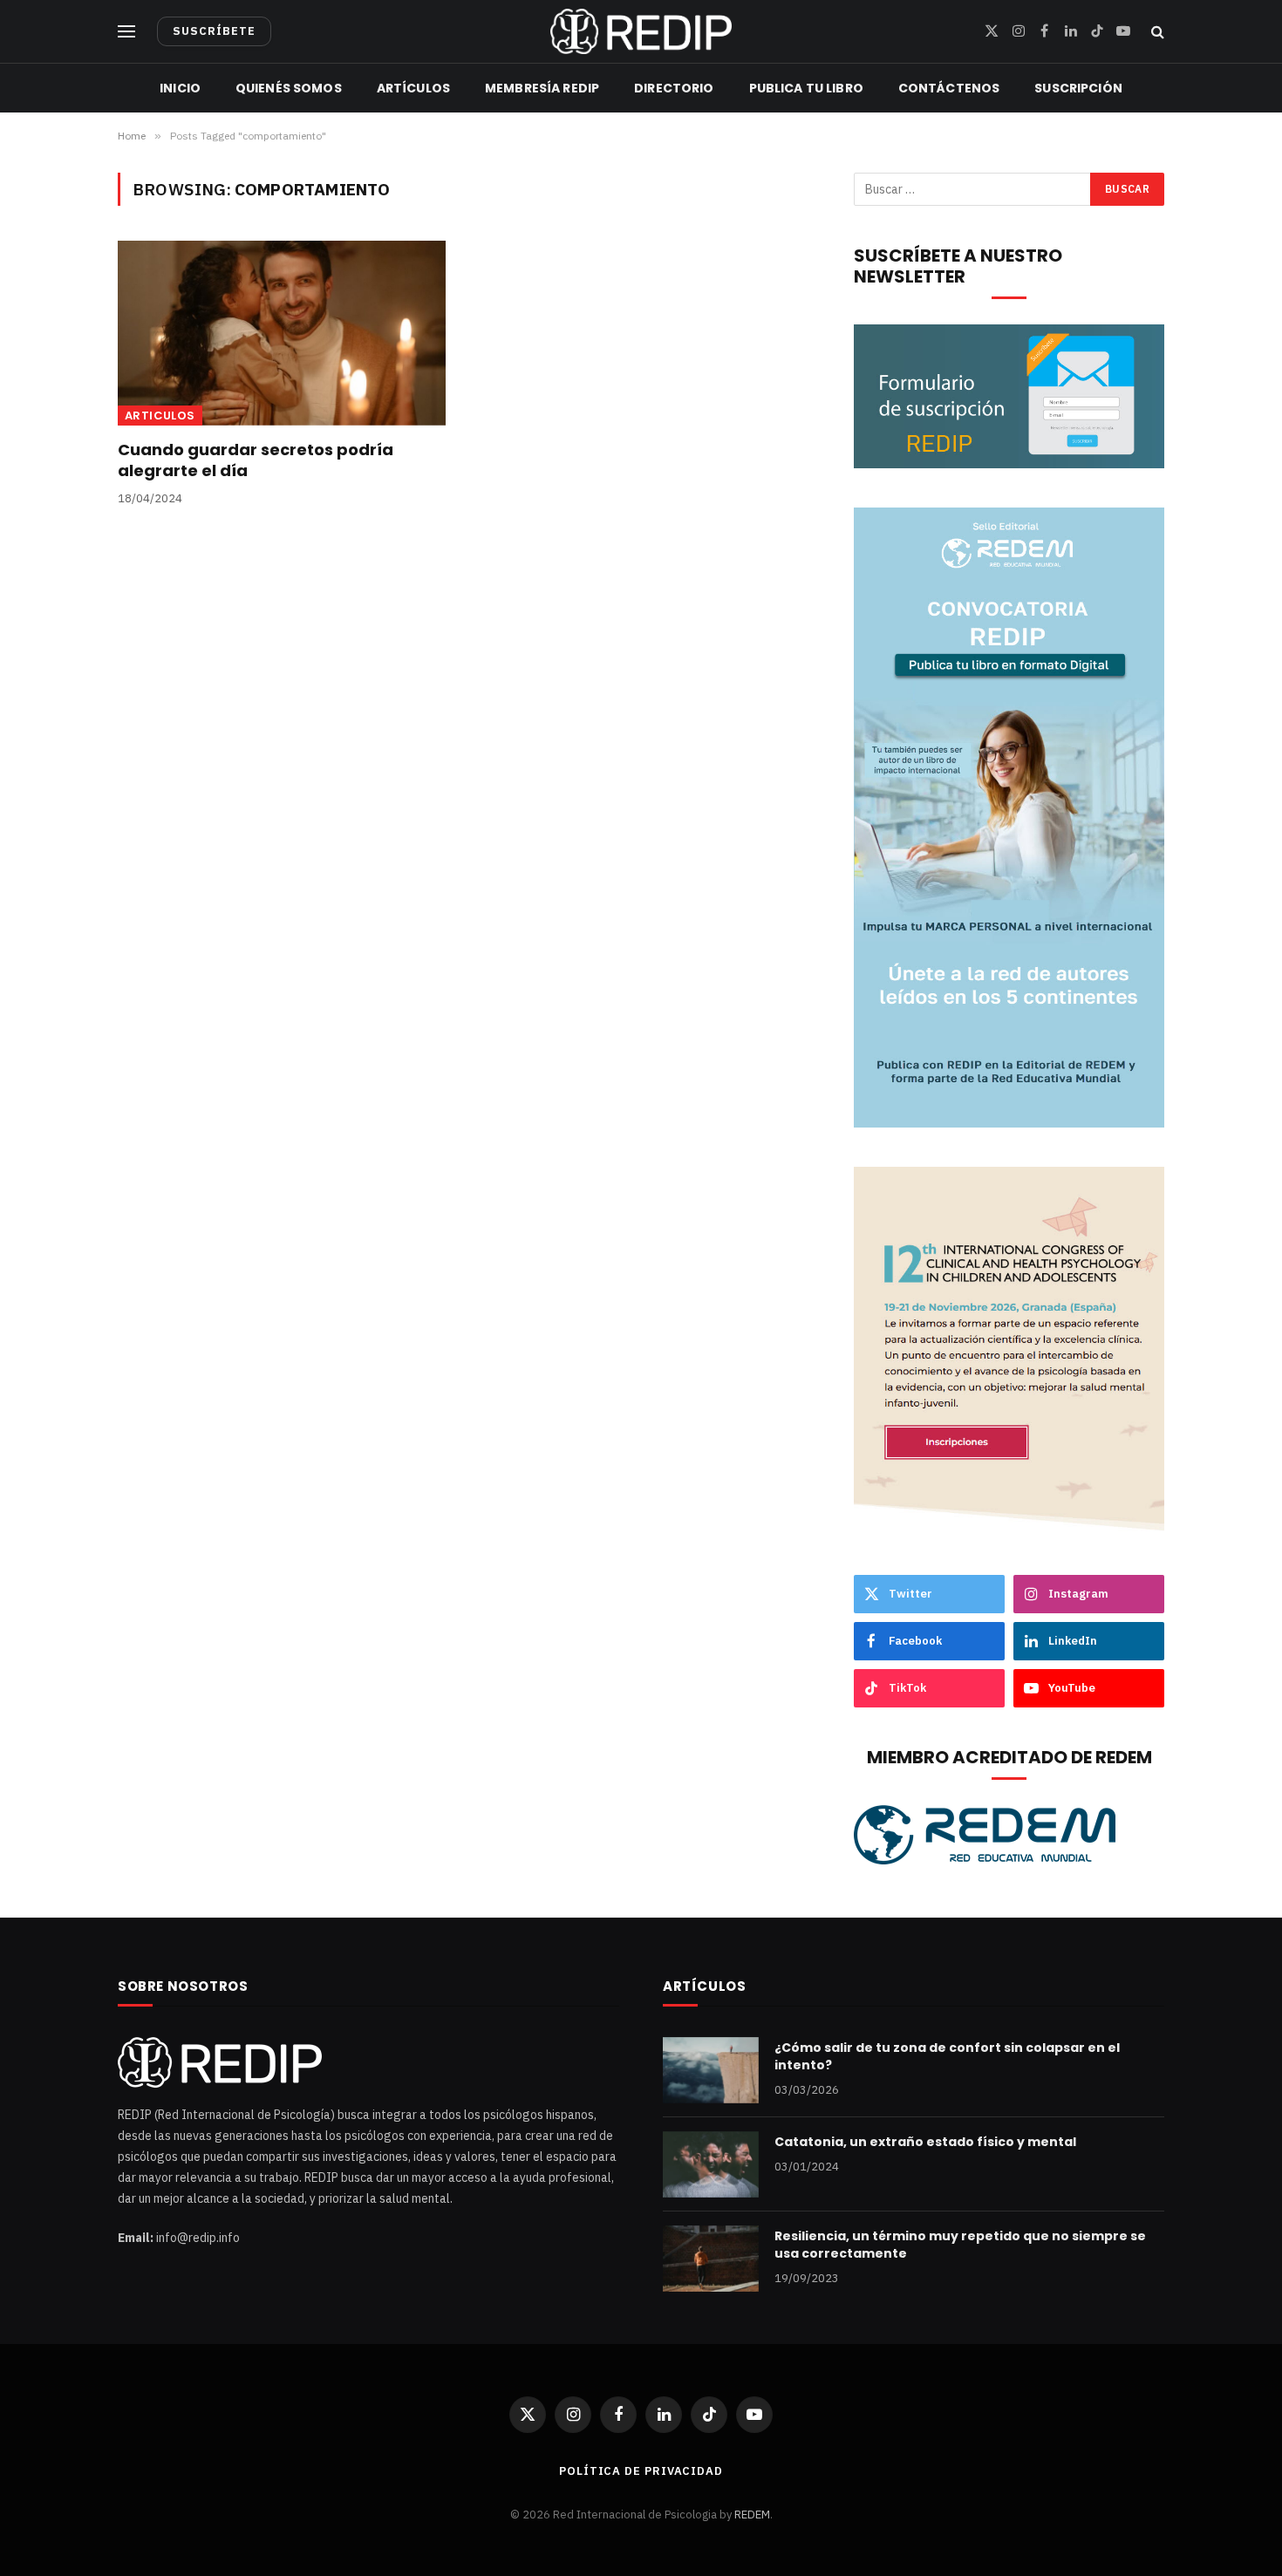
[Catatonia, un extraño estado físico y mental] (711, 2164)
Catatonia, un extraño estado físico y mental (925, 2142)
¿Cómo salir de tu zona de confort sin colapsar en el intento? (947, 2056)
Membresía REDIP (542, 88)
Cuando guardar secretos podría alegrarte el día (256, 460)
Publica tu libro (806, 88)
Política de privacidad (641, 2471)
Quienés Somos (289, 88)
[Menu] (126, 32)
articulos (160, 416)
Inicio (180, 88)
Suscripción (1078, 88)
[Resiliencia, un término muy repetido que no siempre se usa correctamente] (711, 2259)
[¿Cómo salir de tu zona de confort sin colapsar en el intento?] (711, 2070)
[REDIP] (641, 31)
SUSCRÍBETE (214, 31)
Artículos (413, 88)
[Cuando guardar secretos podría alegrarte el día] (282, 333)
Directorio (674, 88)
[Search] (1156, 32)
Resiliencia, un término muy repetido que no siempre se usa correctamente (960, 2245)
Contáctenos (949, 88)
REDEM (752, 2515)
